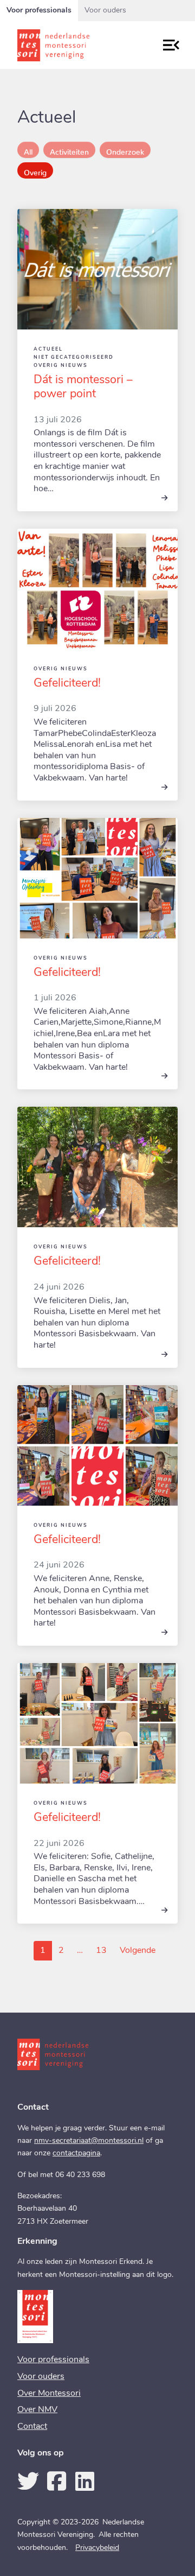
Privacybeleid (97, 2548)
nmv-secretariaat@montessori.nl (89, 2141)
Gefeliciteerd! (67, 684)
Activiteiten (69, 150)
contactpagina (76, 2153)
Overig (35, 170)
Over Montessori (49, 2394)
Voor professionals (39, 11)
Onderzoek (125, 150)
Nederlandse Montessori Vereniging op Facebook (56, 2481)
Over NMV (37, 2410)
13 (104, 1950)
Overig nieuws (61, 366)
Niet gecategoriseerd (74, 357)
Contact (32, 2427)
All (28, 150)
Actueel (48, 349)
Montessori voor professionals (69, 45)
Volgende (141, 1950)
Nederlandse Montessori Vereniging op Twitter (28, 2481)
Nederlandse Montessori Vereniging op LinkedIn (84, 2481)
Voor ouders (105, 11)
